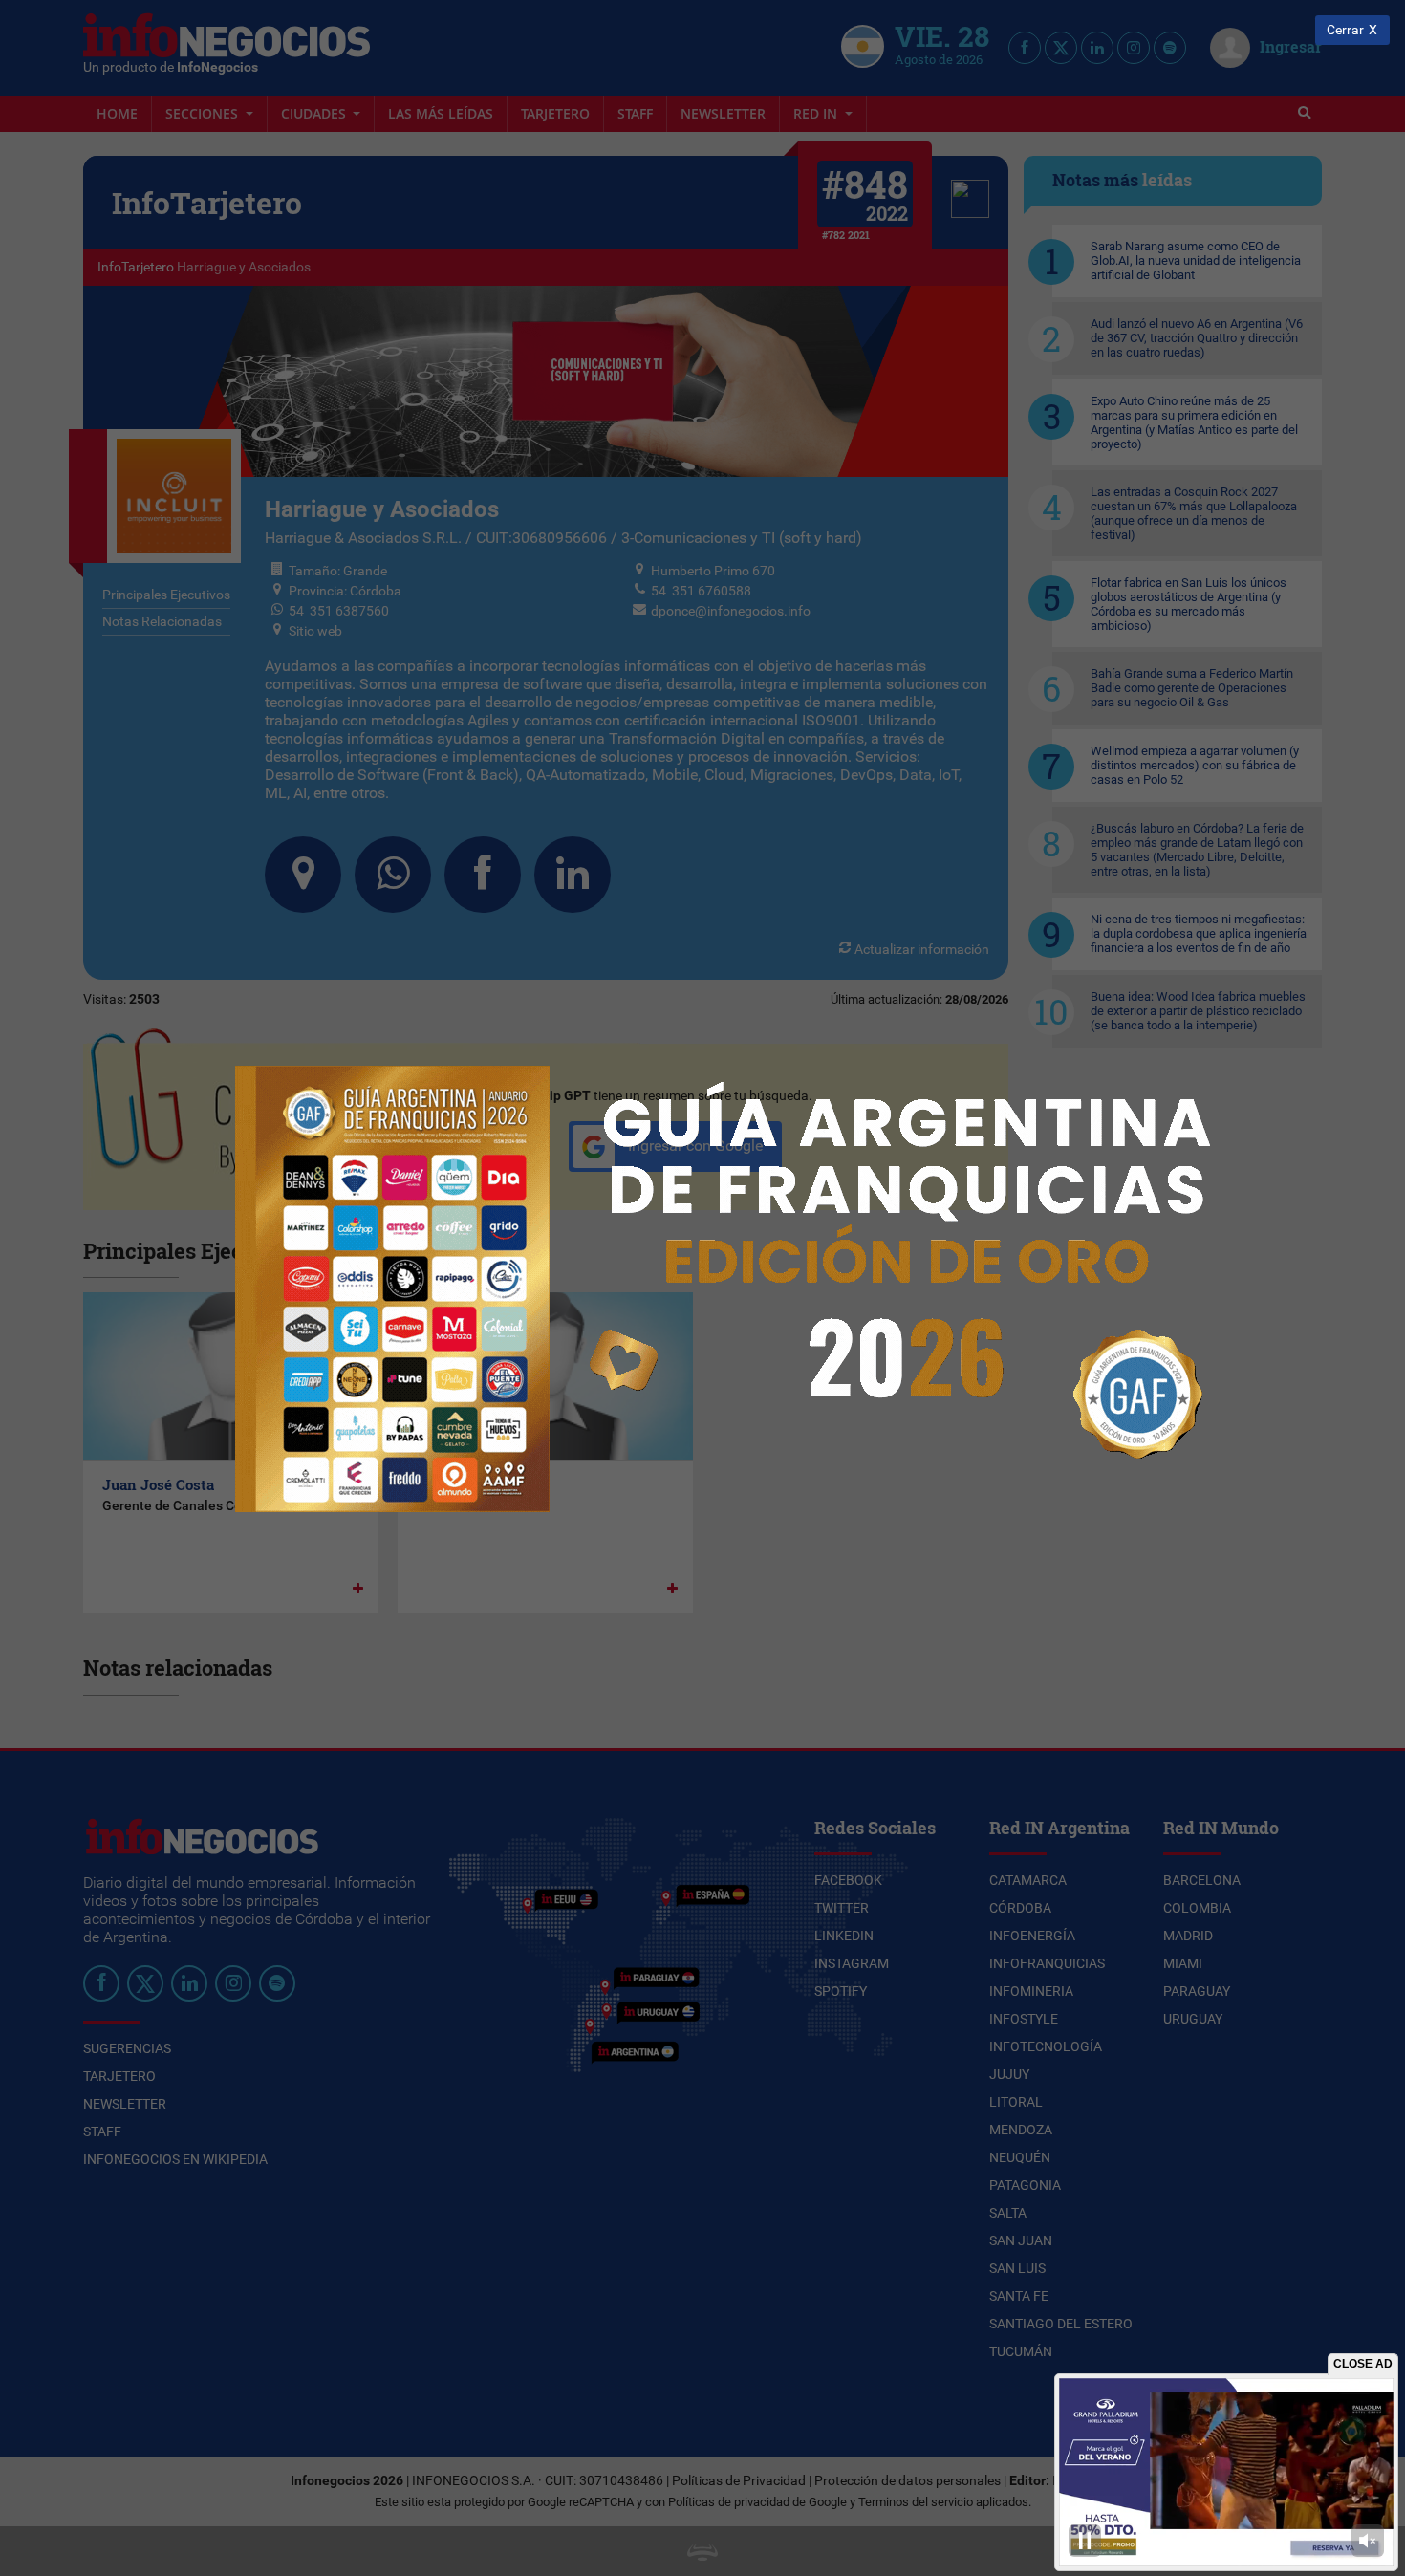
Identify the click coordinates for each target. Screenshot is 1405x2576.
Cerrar (1345, 30)
